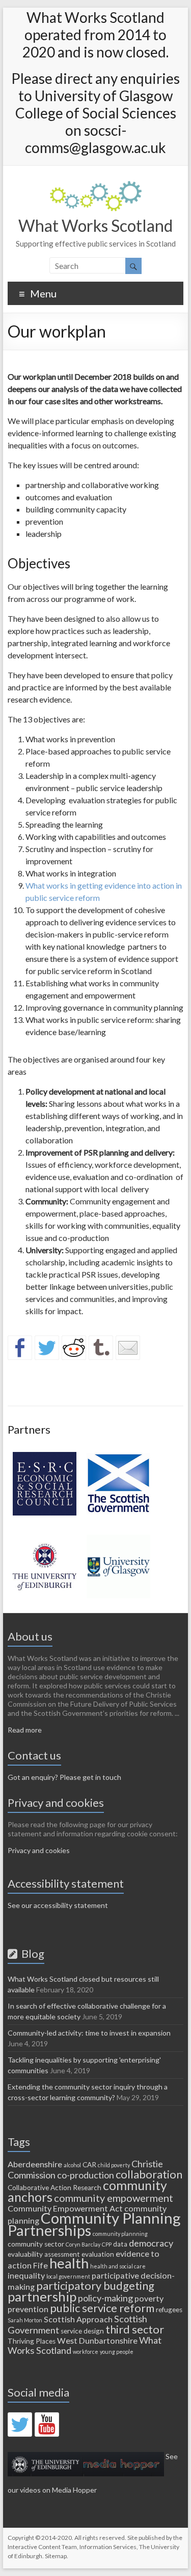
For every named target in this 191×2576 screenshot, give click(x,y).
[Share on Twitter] (47, 1348)
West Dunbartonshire (97, 2340)
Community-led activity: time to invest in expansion (89, 2033)
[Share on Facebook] (20, 1348)
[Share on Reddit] (74, 1348)
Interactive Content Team (42, 2547)
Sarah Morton (25, 2320)
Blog (31, 1953)
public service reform (102, 2308)
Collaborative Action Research (54, 2188)
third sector (135, 2329)
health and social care (118, 2266)
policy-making (105, 2298)
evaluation (98, 2254)
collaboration (149, 2174)
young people (117, 2352)
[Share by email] (128, 1348)
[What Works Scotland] (96, 186)
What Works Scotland (95, 225)
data (120, 2244)
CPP (107, 2244)
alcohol (72, 2165)
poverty (149, 2298)
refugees (169, 2310)
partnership (42, 2296)
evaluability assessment (44, 2254)
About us (30, 1636)
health (69, 2263)
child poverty (114, 2165)
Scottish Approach (78, 2319)
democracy (151, 2243)
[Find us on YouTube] (47, 2425)
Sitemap (56, 2556)
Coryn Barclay (83, 2244)
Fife (40, 2265)
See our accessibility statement (58, 1905)
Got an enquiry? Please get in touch (64, 1777)
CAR (89, 2165)
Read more (25, 1730)
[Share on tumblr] (101, 1348)
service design (82, 2331)
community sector (36, 2244)
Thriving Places (32, 2341)
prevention (28, 2309)
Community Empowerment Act (65, 2208)
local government (68, 2276)
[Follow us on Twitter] (20, 2425)
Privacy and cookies (39, 1850)
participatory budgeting (95, 2285)
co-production (86, 2175)
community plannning (120, 2234)
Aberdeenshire (35, 2164)
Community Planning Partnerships (94, 2224)
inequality (26, 2275)
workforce (86, 2352)
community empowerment (114, 2198)
